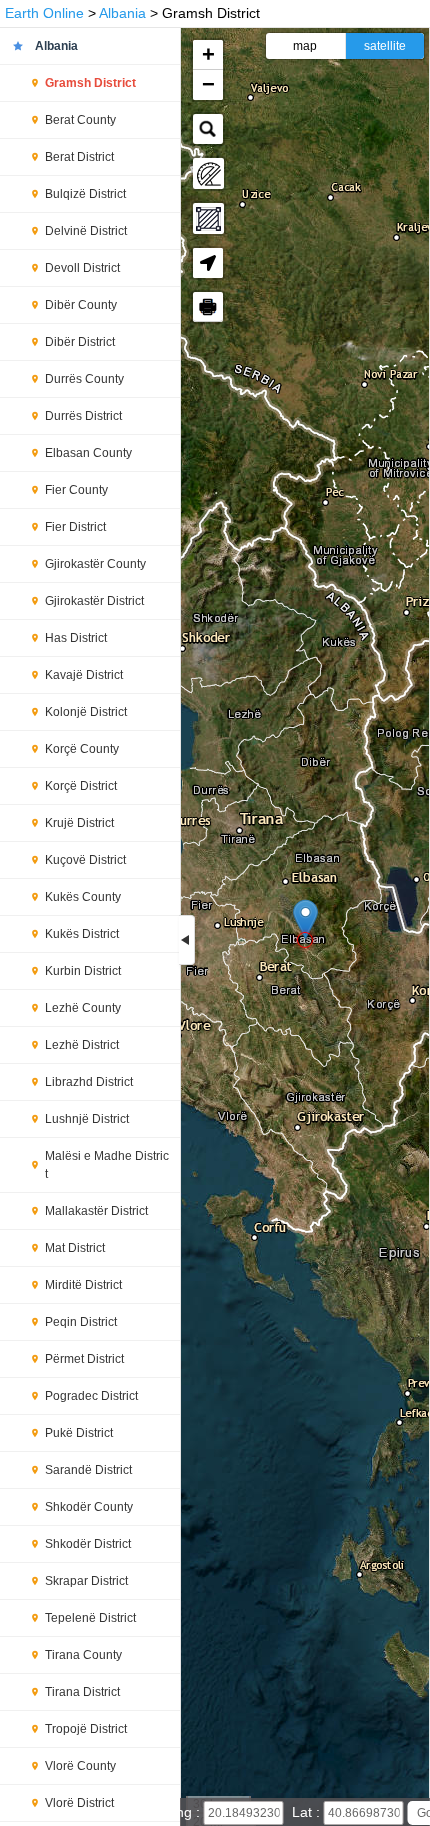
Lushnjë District (87, 1119)
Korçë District (81, 786)
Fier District (75, 527)
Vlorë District (79, 1803)
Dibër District (80, 342)
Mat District (75, 1248)
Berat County (80, 120)
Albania (122, 13)
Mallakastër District (96, 1211)
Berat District (79, 157)
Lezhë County (83, 1008)
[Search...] (208, 129)
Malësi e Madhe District (107, 1165)
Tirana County (83, 1655)
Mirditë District (83, 1285)
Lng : (186, 1812)
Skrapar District (86, 1581)
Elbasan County (88, 453)
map (305, 46)
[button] (305, 919)
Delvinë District (86, 231)
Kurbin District (83, 971)
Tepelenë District (90, 1618)
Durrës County (84, 379)
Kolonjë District (86, 712)
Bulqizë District (85, 194)
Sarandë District (88, 1470)
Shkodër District (88, 1544)
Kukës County (83, 897)
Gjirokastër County (95, 564)
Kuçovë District (85, 860)
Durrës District (83, 416)
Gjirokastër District (94, 601)
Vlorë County (80, 1766)
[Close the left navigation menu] (187, 940)
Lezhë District (82, 1045)
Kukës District (82, 934)
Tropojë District (86, 1729)
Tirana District (82, 1692)
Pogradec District (91, 1396)
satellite (385, 46)
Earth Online (44, 13)
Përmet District (84, 1359)
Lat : (308, 1812)
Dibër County (81, 305)
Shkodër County (89, 1507)
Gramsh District (90, 83)
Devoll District (82, 268)
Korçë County (82, 749)
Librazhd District (89, 1082)
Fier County (76, 490)
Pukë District (79, 1433)
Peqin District (81, 1322)
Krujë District (79, 823)
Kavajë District (84, 675)
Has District (76, 638)
